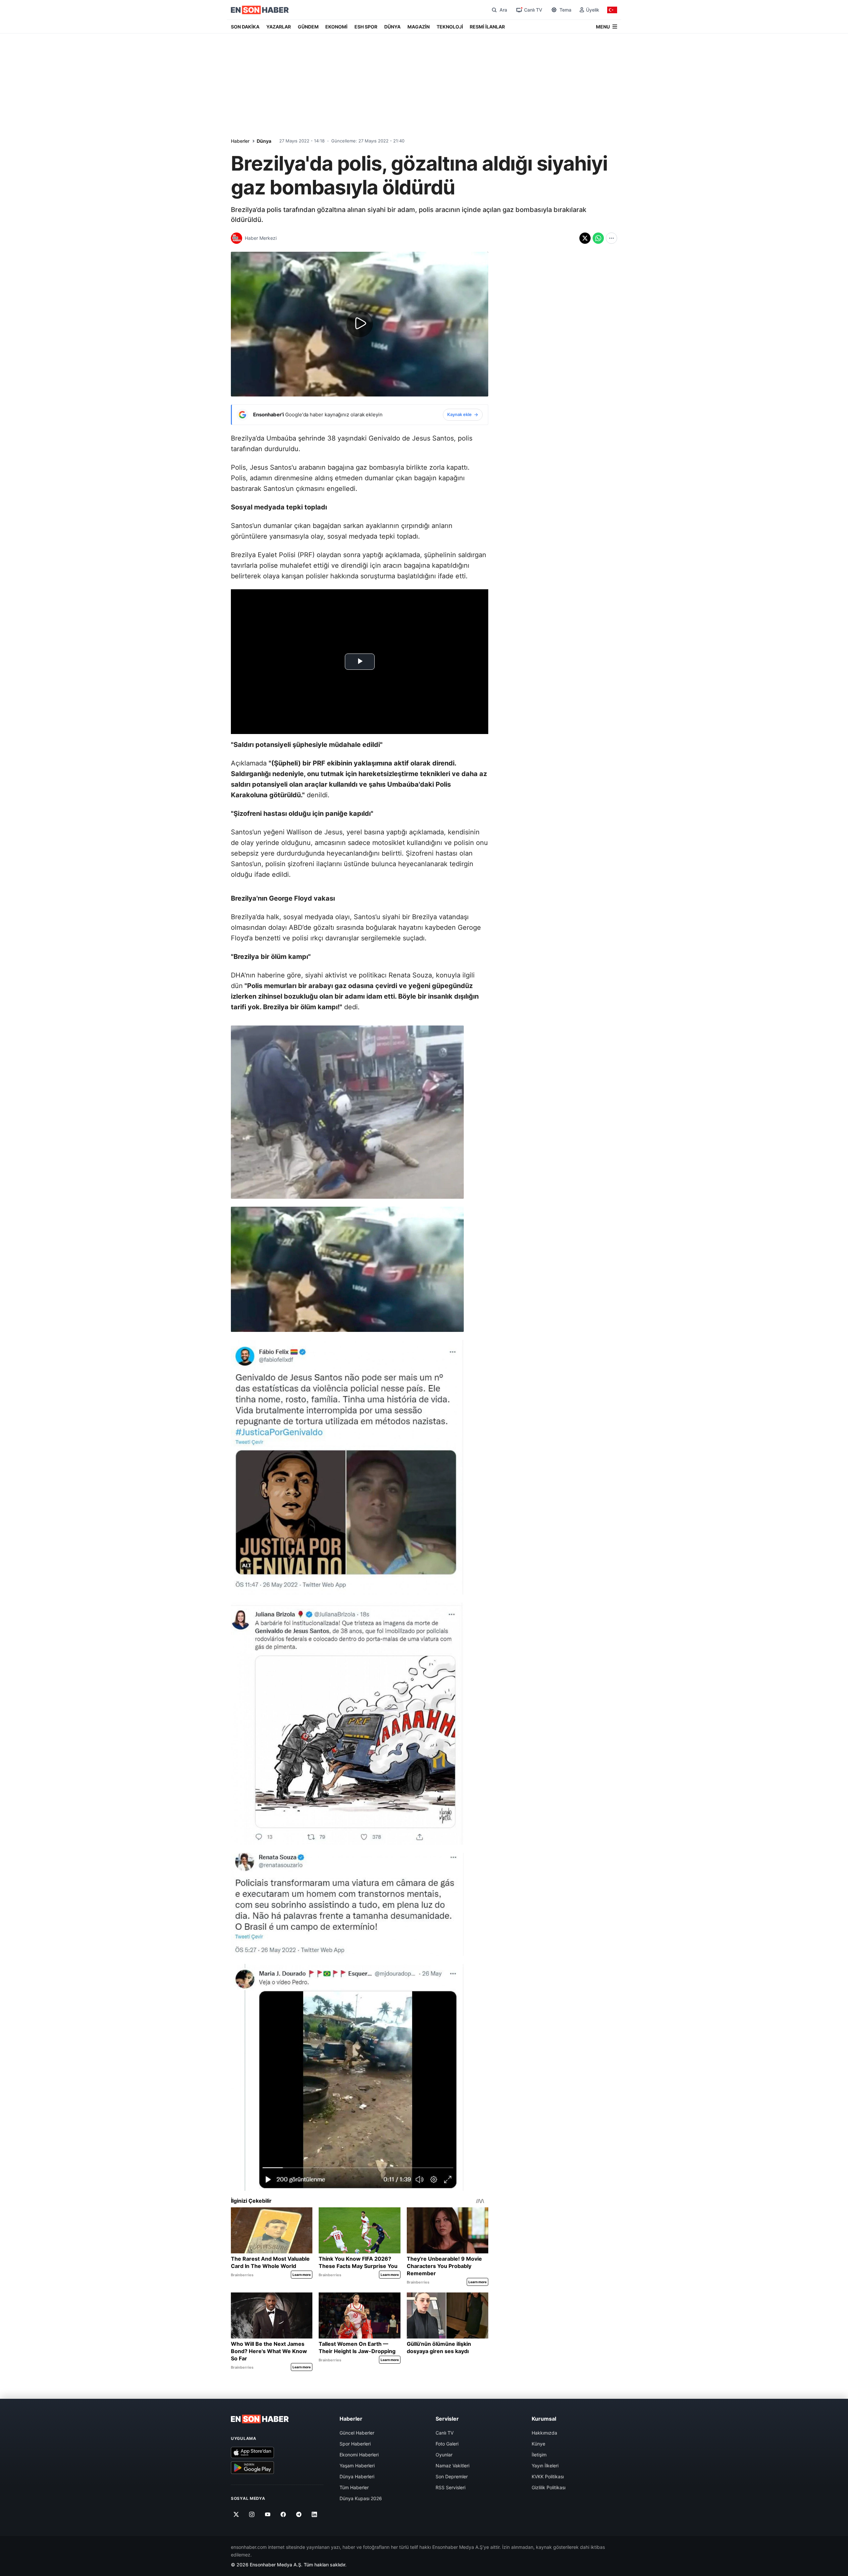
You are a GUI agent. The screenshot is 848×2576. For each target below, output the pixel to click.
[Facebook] (283, 2514)
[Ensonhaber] (260, 10)
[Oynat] (360, 324)
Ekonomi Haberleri (359, 2455)
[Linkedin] (315, 2514)
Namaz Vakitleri (452, 2466)
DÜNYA (392, 27)
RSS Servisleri (450, 2487)
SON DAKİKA (245, 27)
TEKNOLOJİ (450, 27)
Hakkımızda (544, 2433)
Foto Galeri (447, 2444)
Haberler (240, 141)
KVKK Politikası (548, 2476)
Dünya (264, 141)
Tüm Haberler (354, 2487)
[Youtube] (267, 2514)
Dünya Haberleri (357, 2476)
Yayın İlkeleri (545, 2466)
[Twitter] (236, 2514)
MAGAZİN (419, 27)
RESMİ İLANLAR (487, 27)
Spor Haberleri (355, 2444)
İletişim (539, 2455)
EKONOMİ (336, 27)
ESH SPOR (366, 27)
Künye (538, 2444)
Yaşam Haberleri (357, 2466)
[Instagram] (252, 2514)
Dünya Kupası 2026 (361, 2498)
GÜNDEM (308, 27)
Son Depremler (452, 2476)
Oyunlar (444, 2455)
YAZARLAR (279, 27)
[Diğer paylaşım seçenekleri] (611, 238)
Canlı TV (445, 2433)
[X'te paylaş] (585, 238)
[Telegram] (299, 2514)
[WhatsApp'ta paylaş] (598, 238)
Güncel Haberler (357, 2433)
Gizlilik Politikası (549, 2487)
